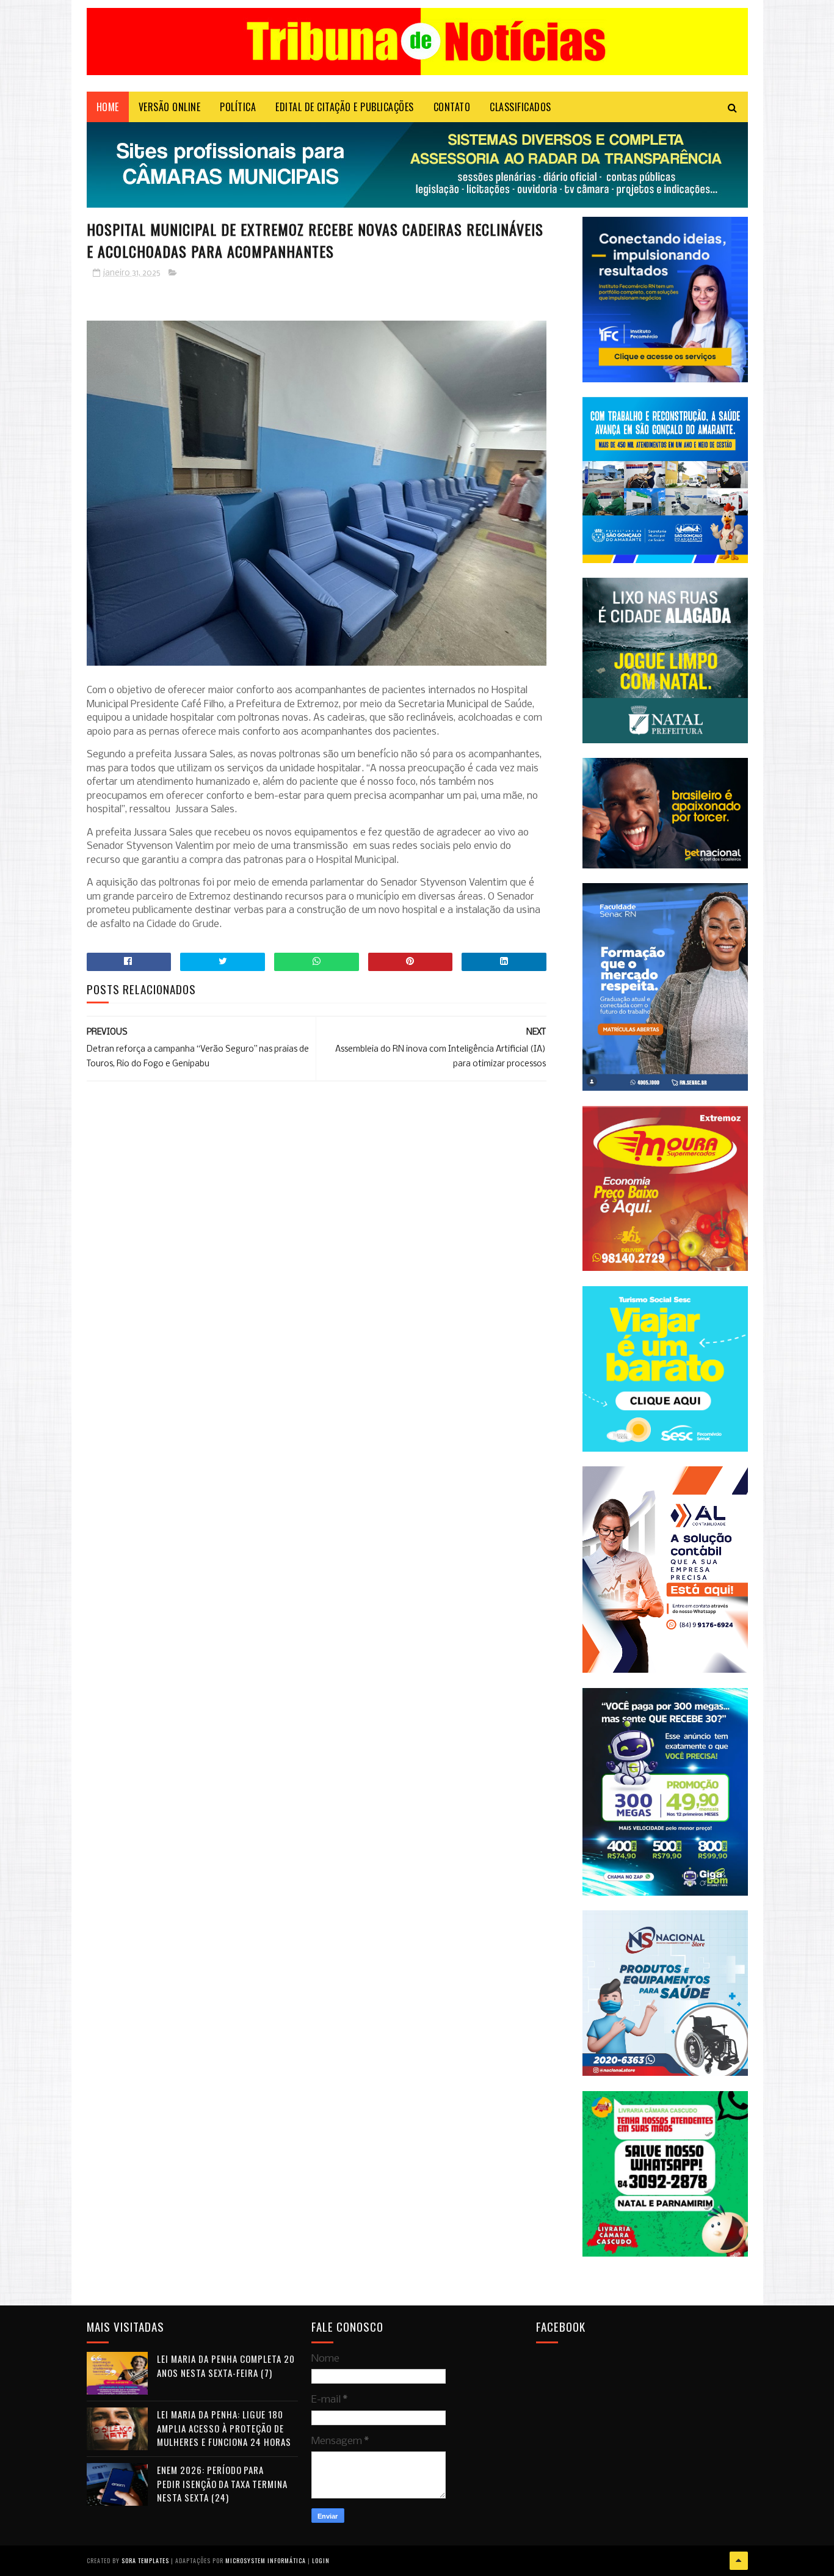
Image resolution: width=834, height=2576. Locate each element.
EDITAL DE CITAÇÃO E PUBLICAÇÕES (345, 107)
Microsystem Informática (266, 2560)
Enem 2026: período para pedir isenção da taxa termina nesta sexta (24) (222, 2483)
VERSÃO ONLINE (170, 107)
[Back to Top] (739, 2561)
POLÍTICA (238, 107)
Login (321, 2560)
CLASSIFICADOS (520, 107)
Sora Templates (145, 2560)
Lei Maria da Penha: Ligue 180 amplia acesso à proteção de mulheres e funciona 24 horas (224, 2428)
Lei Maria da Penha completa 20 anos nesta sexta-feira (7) (226, 2366)
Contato (452, 107)
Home (108, 107)
